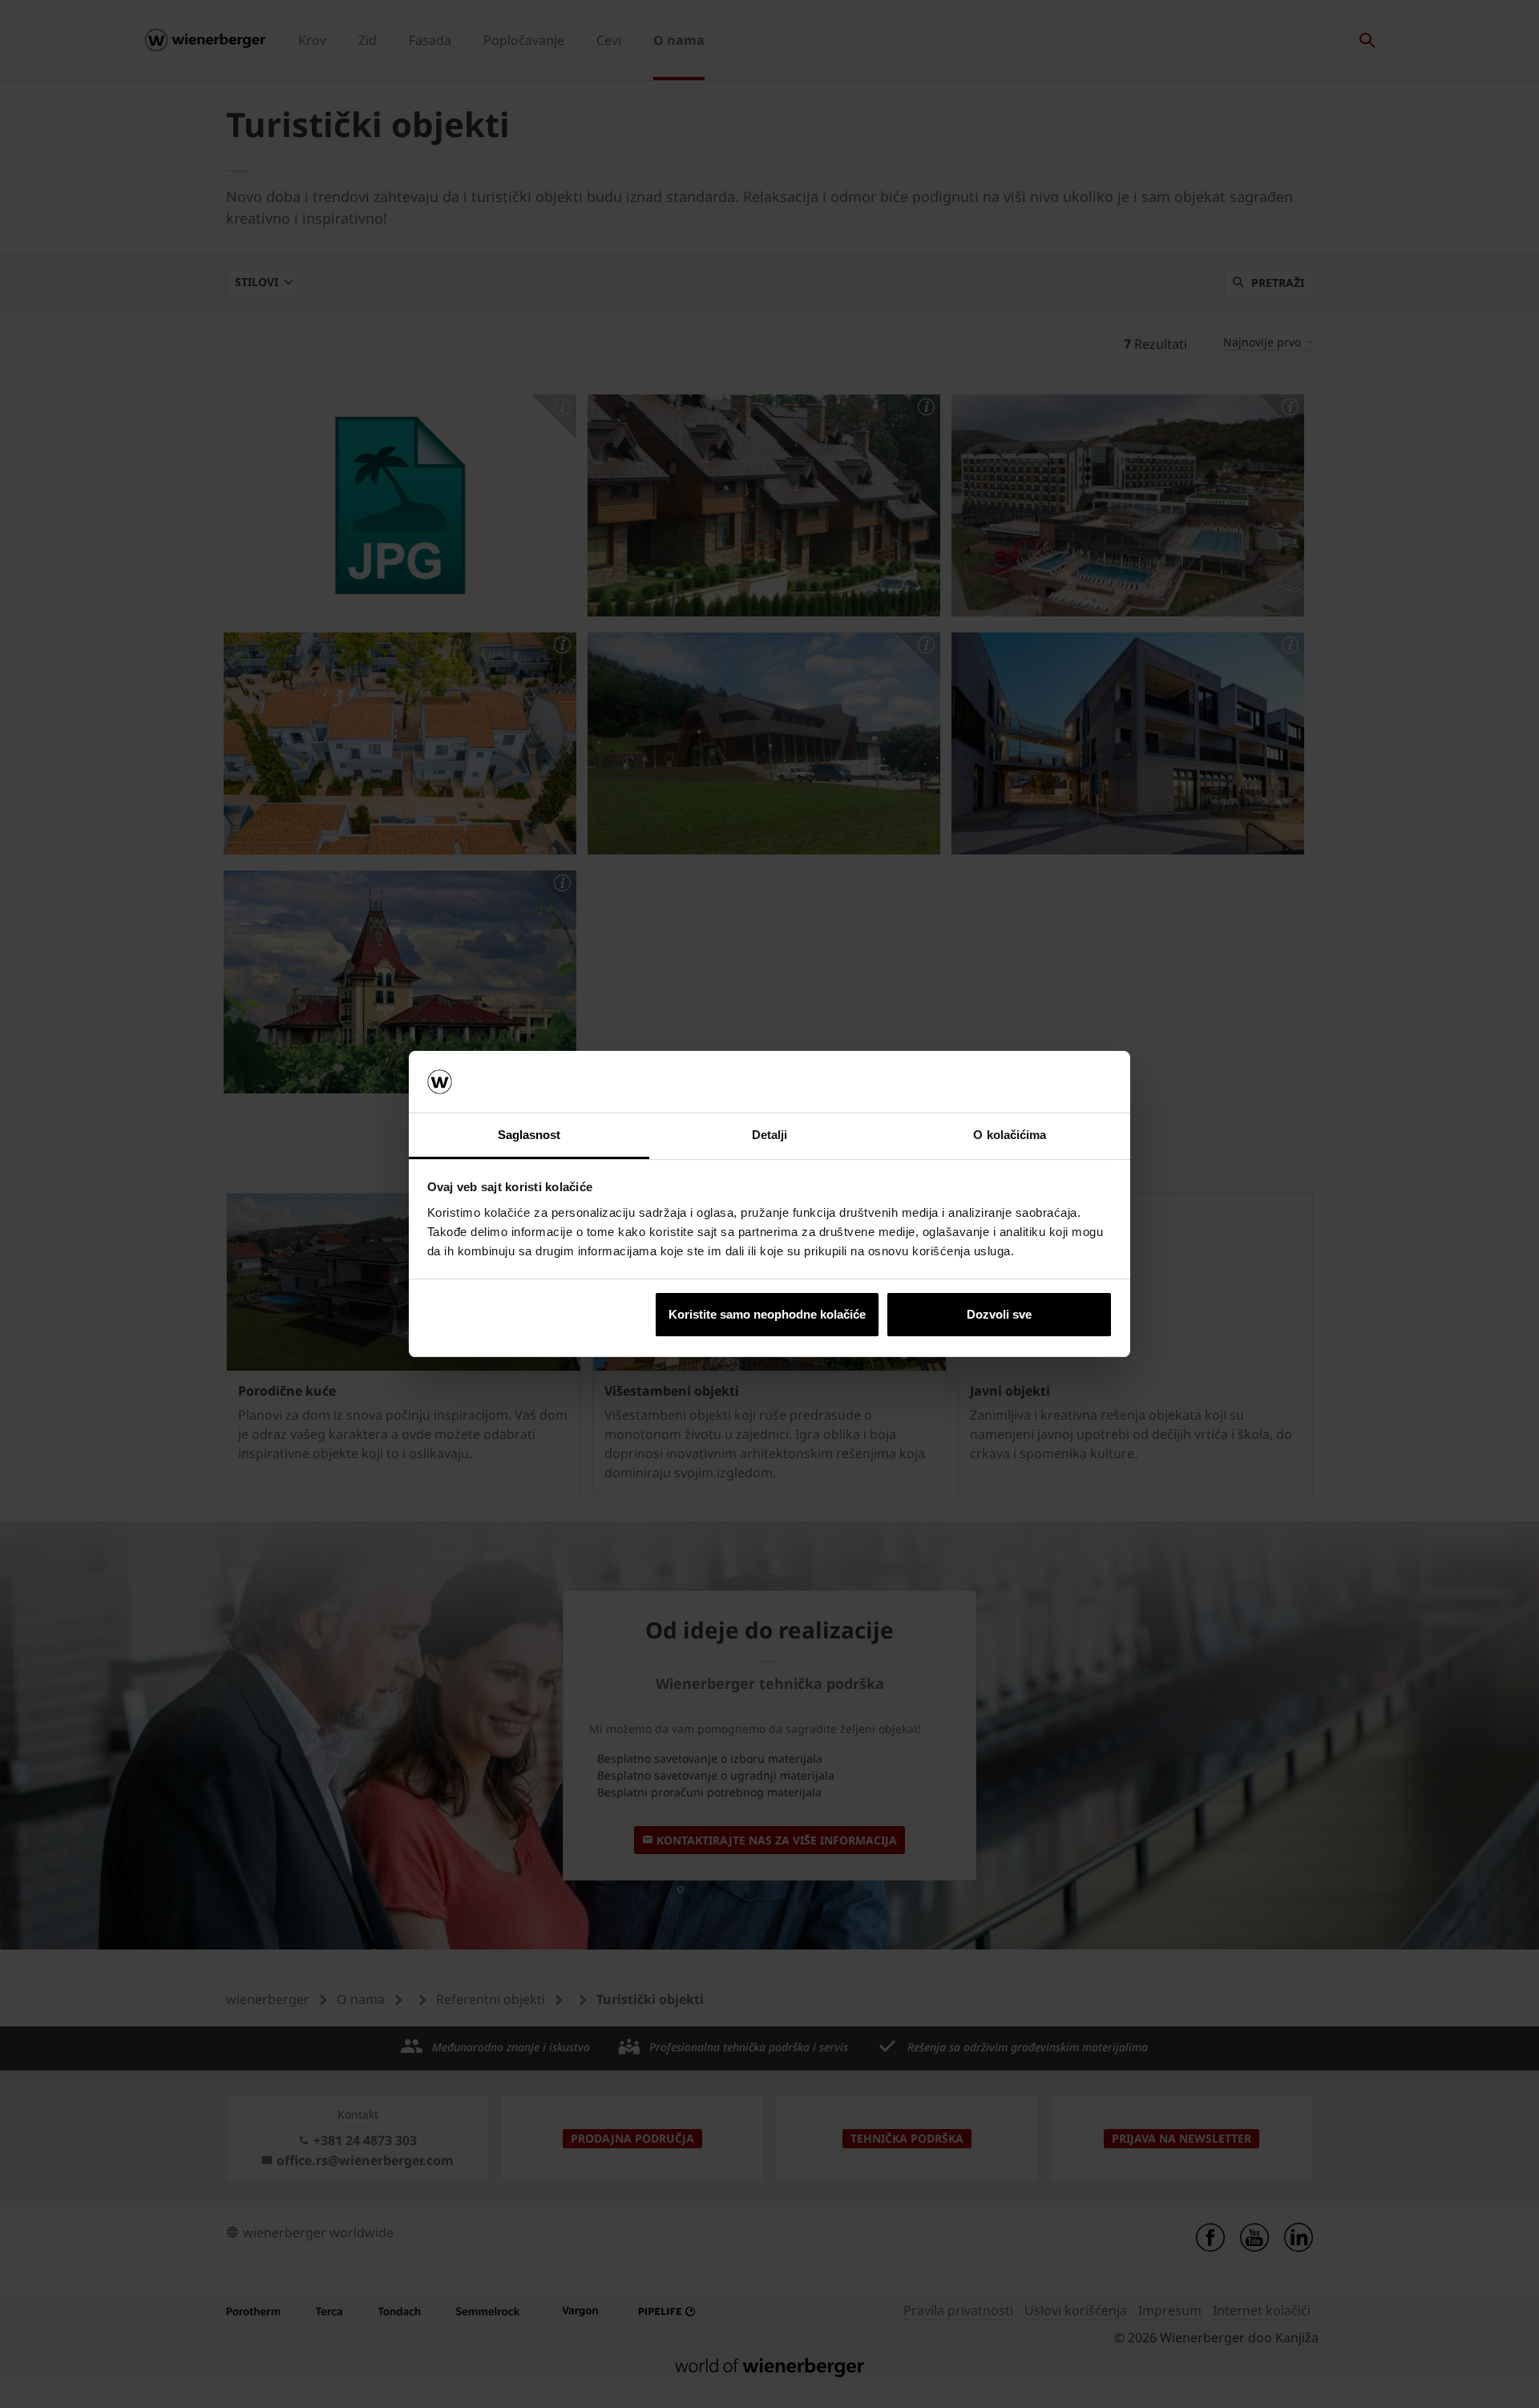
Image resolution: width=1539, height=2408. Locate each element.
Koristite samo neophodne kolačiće (767, 1314)
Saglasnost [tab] (529, 1135)
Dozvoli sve (999, 1314)
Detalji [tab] (770, 1135)
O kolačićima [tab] (1010, 1135)
